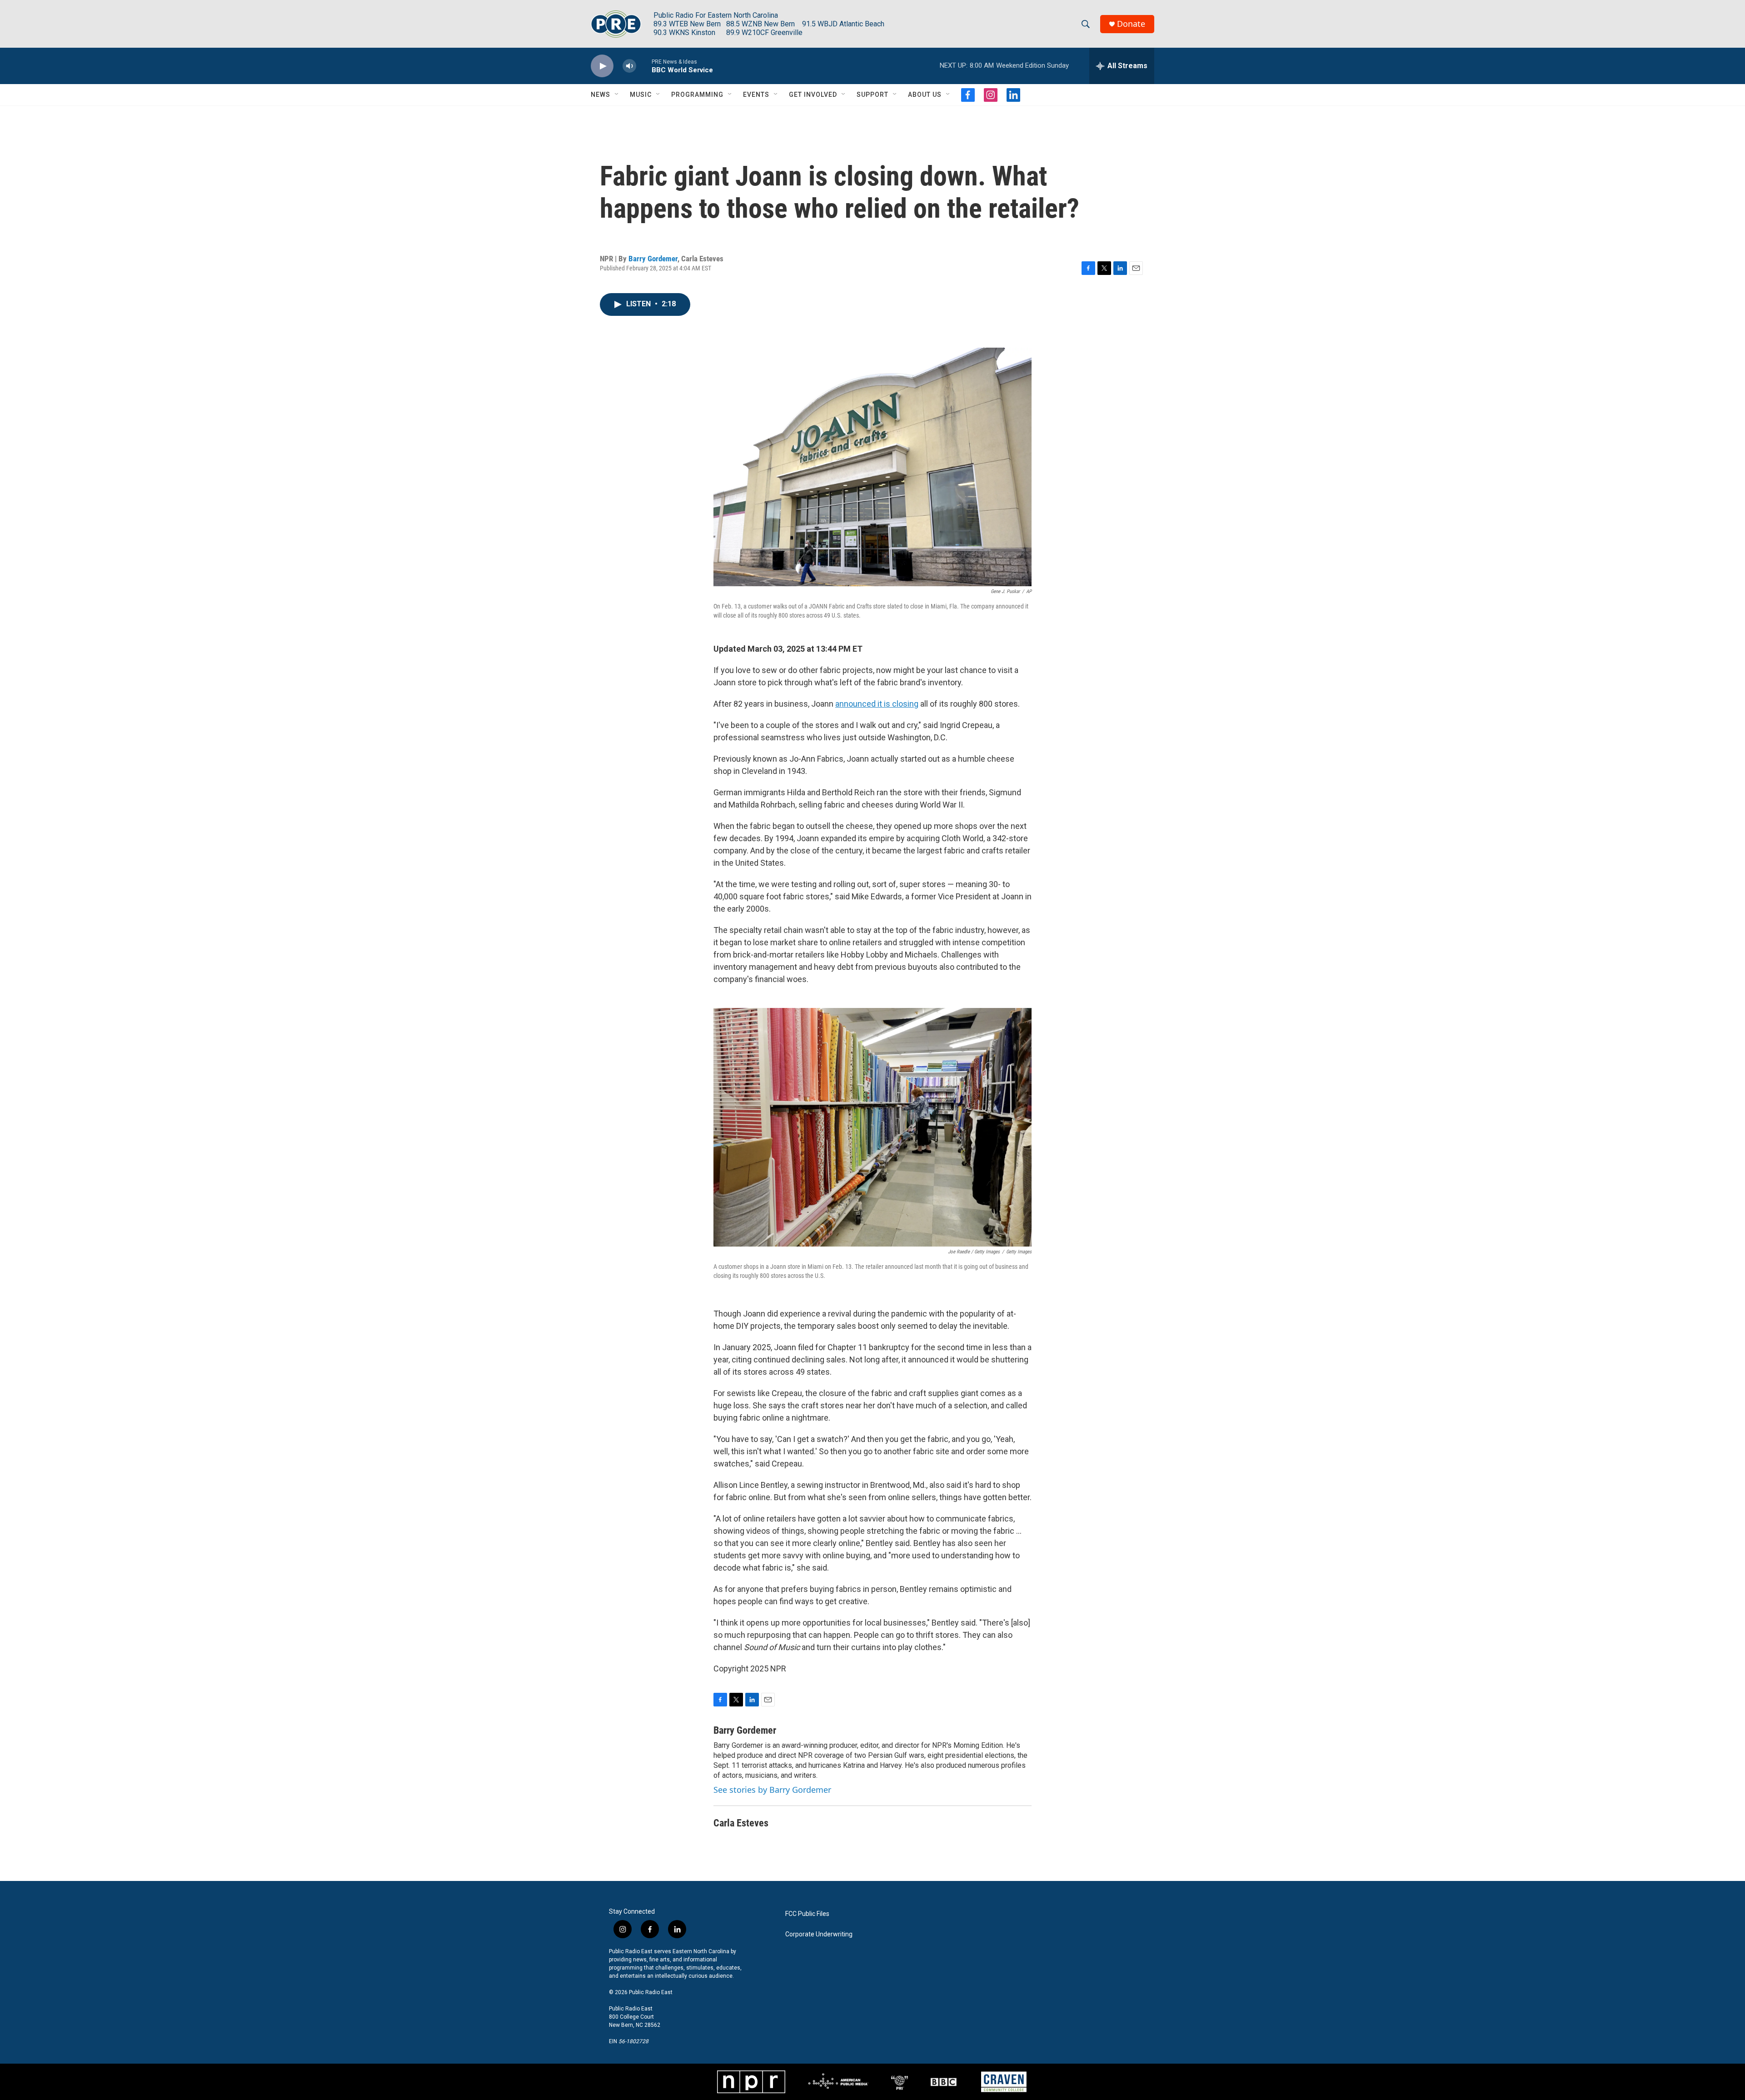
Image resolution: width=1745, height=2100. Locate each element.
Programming (697, 95)
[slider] (644, 66)
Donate (1131, 24)
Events (756, 95)
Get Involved (813, 95)
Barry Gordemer (653, 259)
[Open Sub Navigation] (617, 95)
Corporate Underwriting (819, 1934)
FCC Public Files (807, 1914)
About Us (925, 95)
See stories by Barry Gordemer (772, 1790)
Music (641, 95)
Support (872, 95)
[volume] (629, 66)
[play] (602, 66)
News (601, 95)
